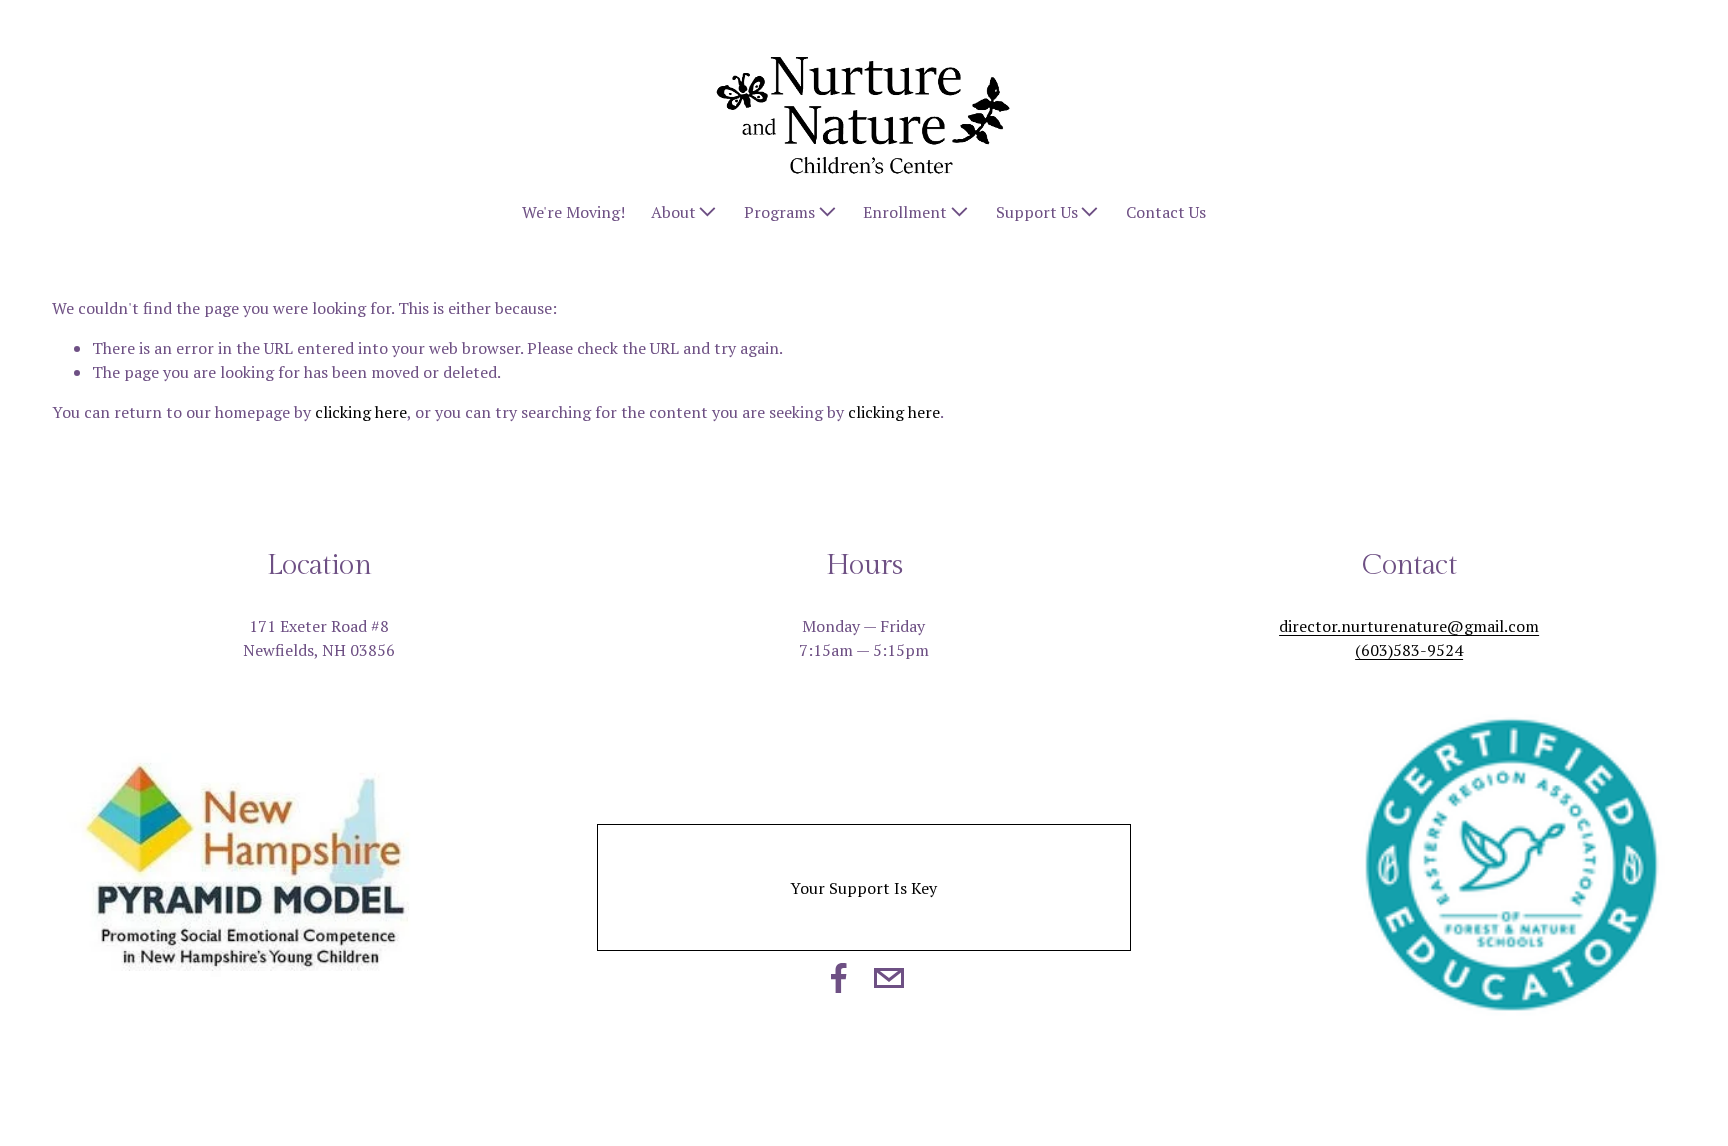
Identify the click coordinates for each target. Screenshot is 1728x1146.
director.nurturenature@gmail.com (1409, 626)
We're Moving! (573, 212)
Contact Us (1166, 212)
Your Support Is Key (863, 888)
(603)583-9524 (1409, 650)
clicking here (361, 412)
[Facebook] (839, 978)
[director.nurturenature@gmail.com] (889, 978)
